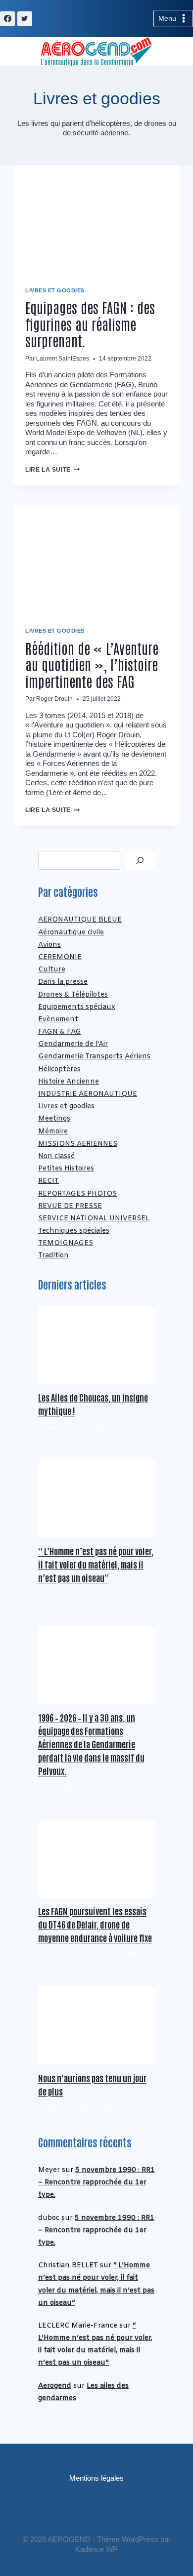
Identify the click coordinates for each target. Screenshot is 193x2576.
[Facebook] (7, 19)
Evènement (58, 1020)
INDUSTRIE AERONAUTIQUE (88, 1094)
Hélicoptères (59, 1069)
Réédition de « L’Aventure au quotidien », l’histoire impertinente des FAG (92, 664)
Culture (52, 970)
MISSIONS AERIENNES (78, 1144)
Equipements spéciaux (77, 1007)
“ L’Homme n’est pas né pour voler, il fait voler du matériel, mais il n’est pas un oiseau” (96, 1564)
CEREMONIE (60, 957)
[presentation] (96, 220)
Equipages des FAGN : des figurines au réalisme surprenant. (90, 324)
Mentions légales (96, 2478)
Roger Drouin (54, 699)
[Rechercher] (140, 860)
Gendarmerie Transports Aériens (94, 1057)
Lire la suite (52, 470)
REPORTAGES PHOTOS (77, 1194)
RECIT (48, 1181)
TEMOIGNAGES (66, 1243)
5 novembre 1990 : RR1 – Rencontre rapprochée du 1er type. (96, 2183)
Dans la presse (63, 982)
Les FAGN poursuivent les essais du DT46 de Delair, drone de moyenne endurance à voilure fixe (95, 1924)
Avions (49, 945)
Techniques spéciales (74, 1231)
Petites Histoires (66, 1169)
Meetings (54, 1119)
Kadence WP (96, 2549)
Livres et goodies (55, 290)
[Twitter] (25, 19)
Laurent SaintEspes (63, 359)
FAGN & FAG (60, 1032)
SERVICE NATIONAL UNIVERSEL (94, 1219)
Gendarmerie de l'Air (73, 1044)
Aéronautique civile (71, 933)
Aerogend (55, 2386)
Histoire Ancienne (69, 1082)
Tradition (53, 1256)
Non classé (56, 1156)
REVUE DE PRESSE (70, 1206)
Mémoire (53, 1132)
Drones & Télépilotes (73, 995)
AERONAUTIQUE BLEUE (80, 920)
